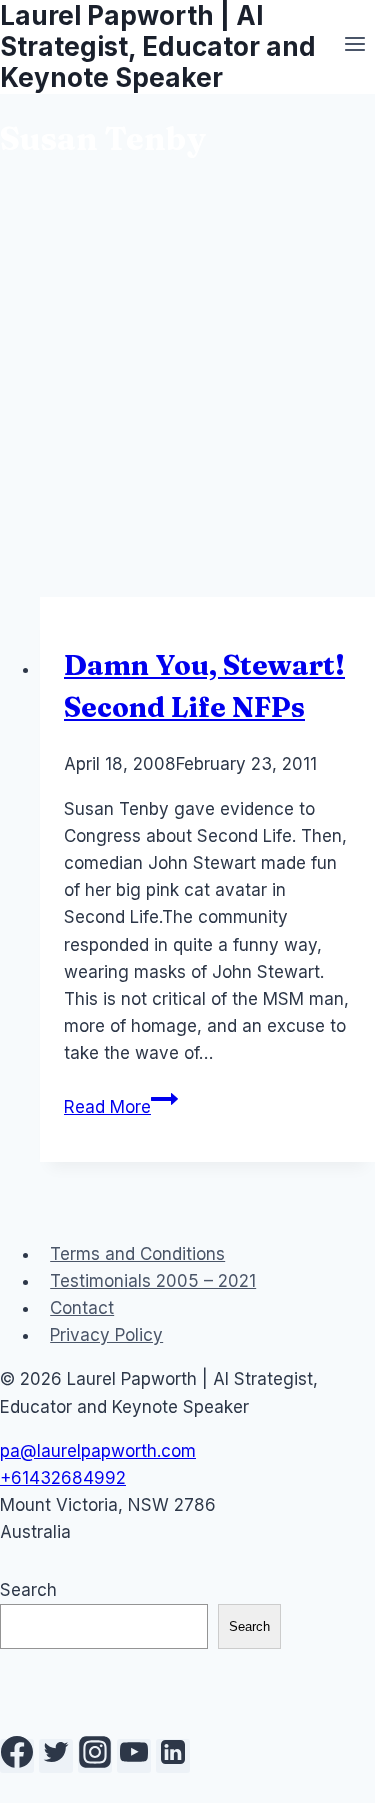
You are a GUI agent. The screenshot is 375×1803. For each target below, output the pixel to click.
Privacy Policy (106, 1335)
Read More (121, 1107)
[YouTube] (134, 1756)
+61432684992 (63, 1478)
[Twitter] (56, 1756)
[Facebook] (17, 1756)
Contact (82, 1308)
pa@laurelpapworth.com (98, 1451)
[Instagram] (95, 1756)
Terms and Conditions (137, 1254)
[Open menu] (354, 47)
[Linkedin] (173, 1756)
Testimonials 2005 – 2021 (153, 1281)
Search (28, 1590)
